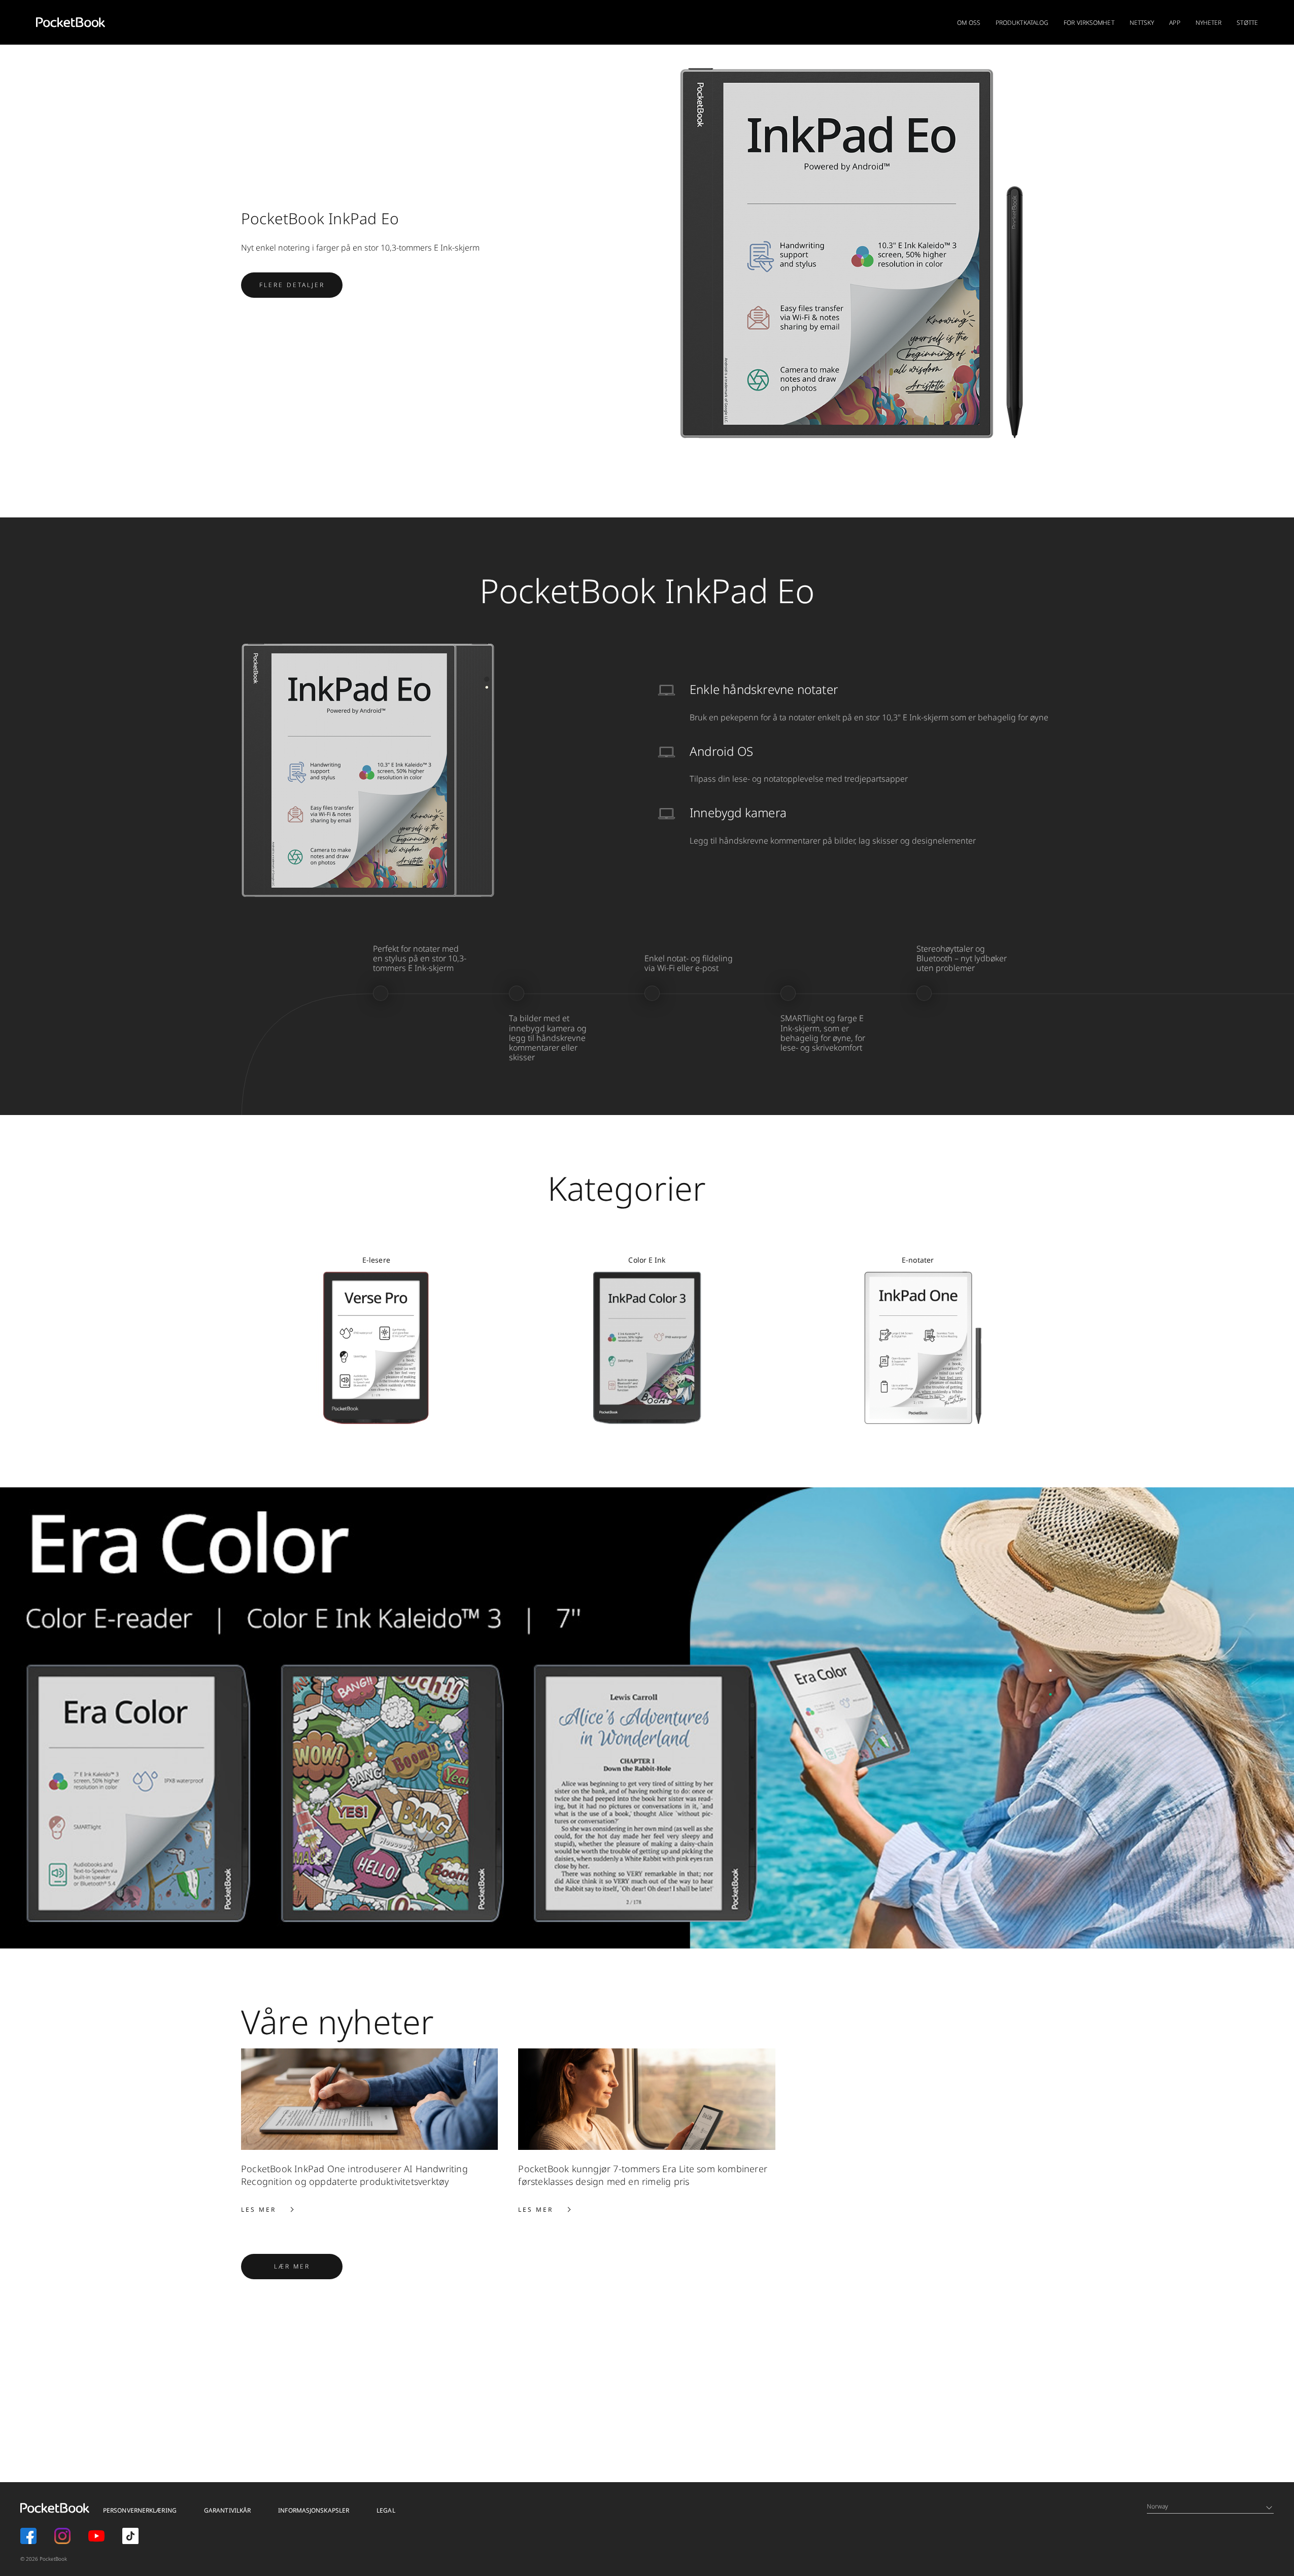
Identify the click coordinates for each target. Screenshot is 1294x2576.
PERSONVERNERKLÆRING (140, 2510)
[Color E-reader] (647, 1347)
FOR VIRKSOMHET (1089, 23)
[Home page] (71, 22)
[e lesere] (376, 1347)
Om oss (969, 23)
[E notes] (918, 1347)
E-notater (918, 1260)
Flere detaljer (301, 285)
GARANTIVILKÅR (227, 2510)
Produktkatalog (1022, 23)
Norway (1158, 2506)
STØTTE (1247, 23)
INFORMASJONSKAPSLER (314, 2510)
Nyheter (1209, 23)
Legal (386, 2510)
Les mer (267, 2209)
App (1174, 23)
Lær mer (308, 2266)
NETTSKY (1142, 23)
